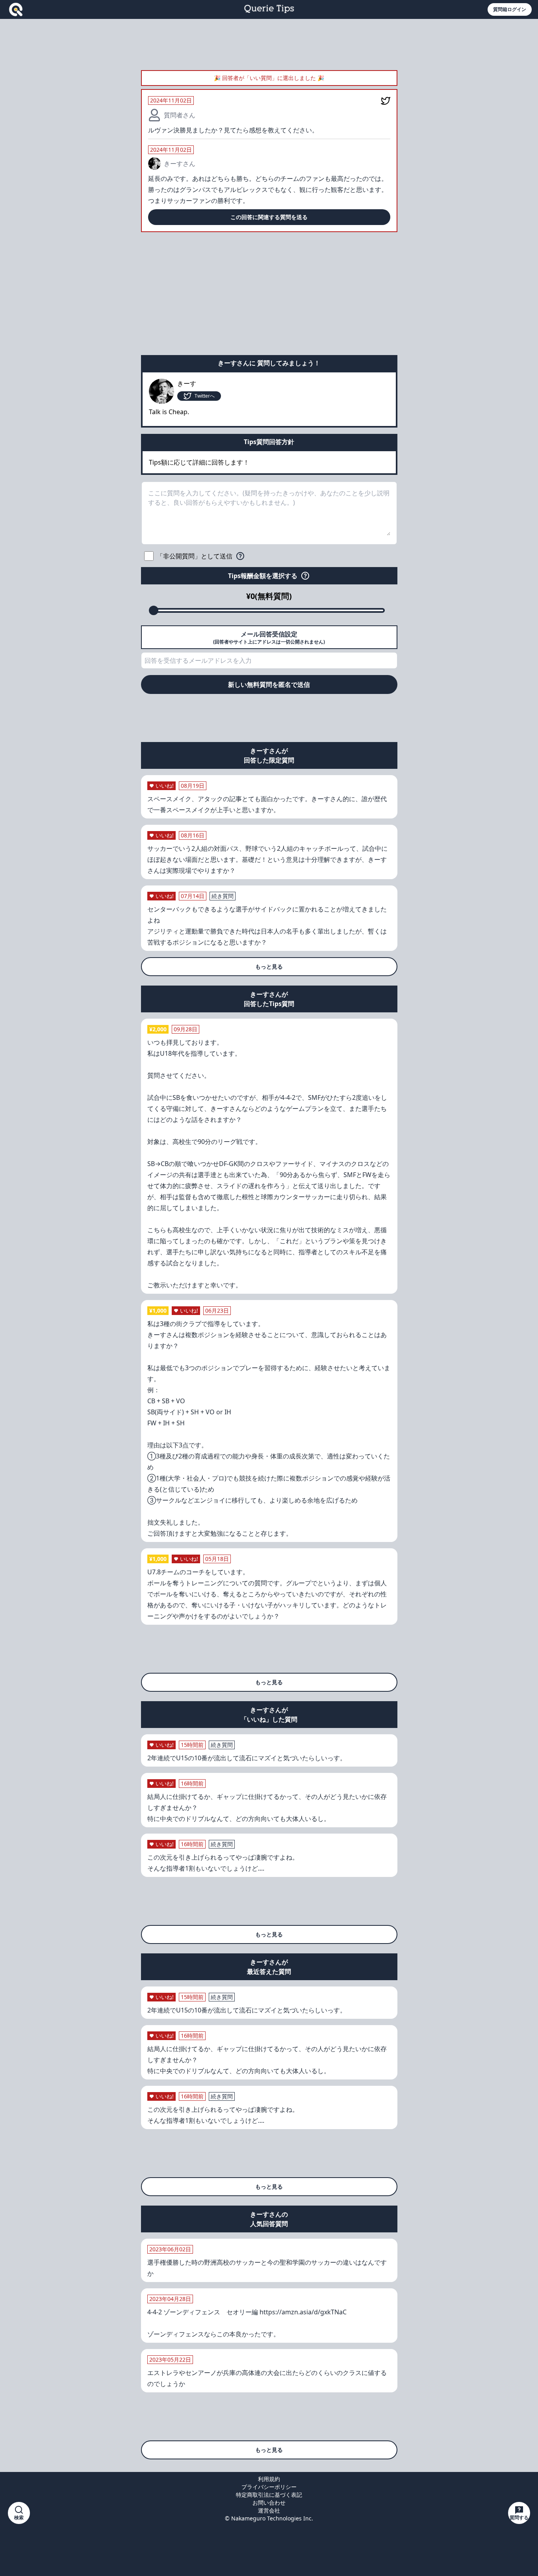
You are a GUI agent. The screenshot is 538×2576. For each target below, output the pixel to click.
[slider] (154, 610)
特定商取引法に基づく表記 (269, 2495)
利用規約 (269, 2479)
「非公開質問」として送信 (195, 556)
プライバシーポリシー (269, 2487)
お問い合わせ (269, 2503)
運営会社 (269, 2510)
